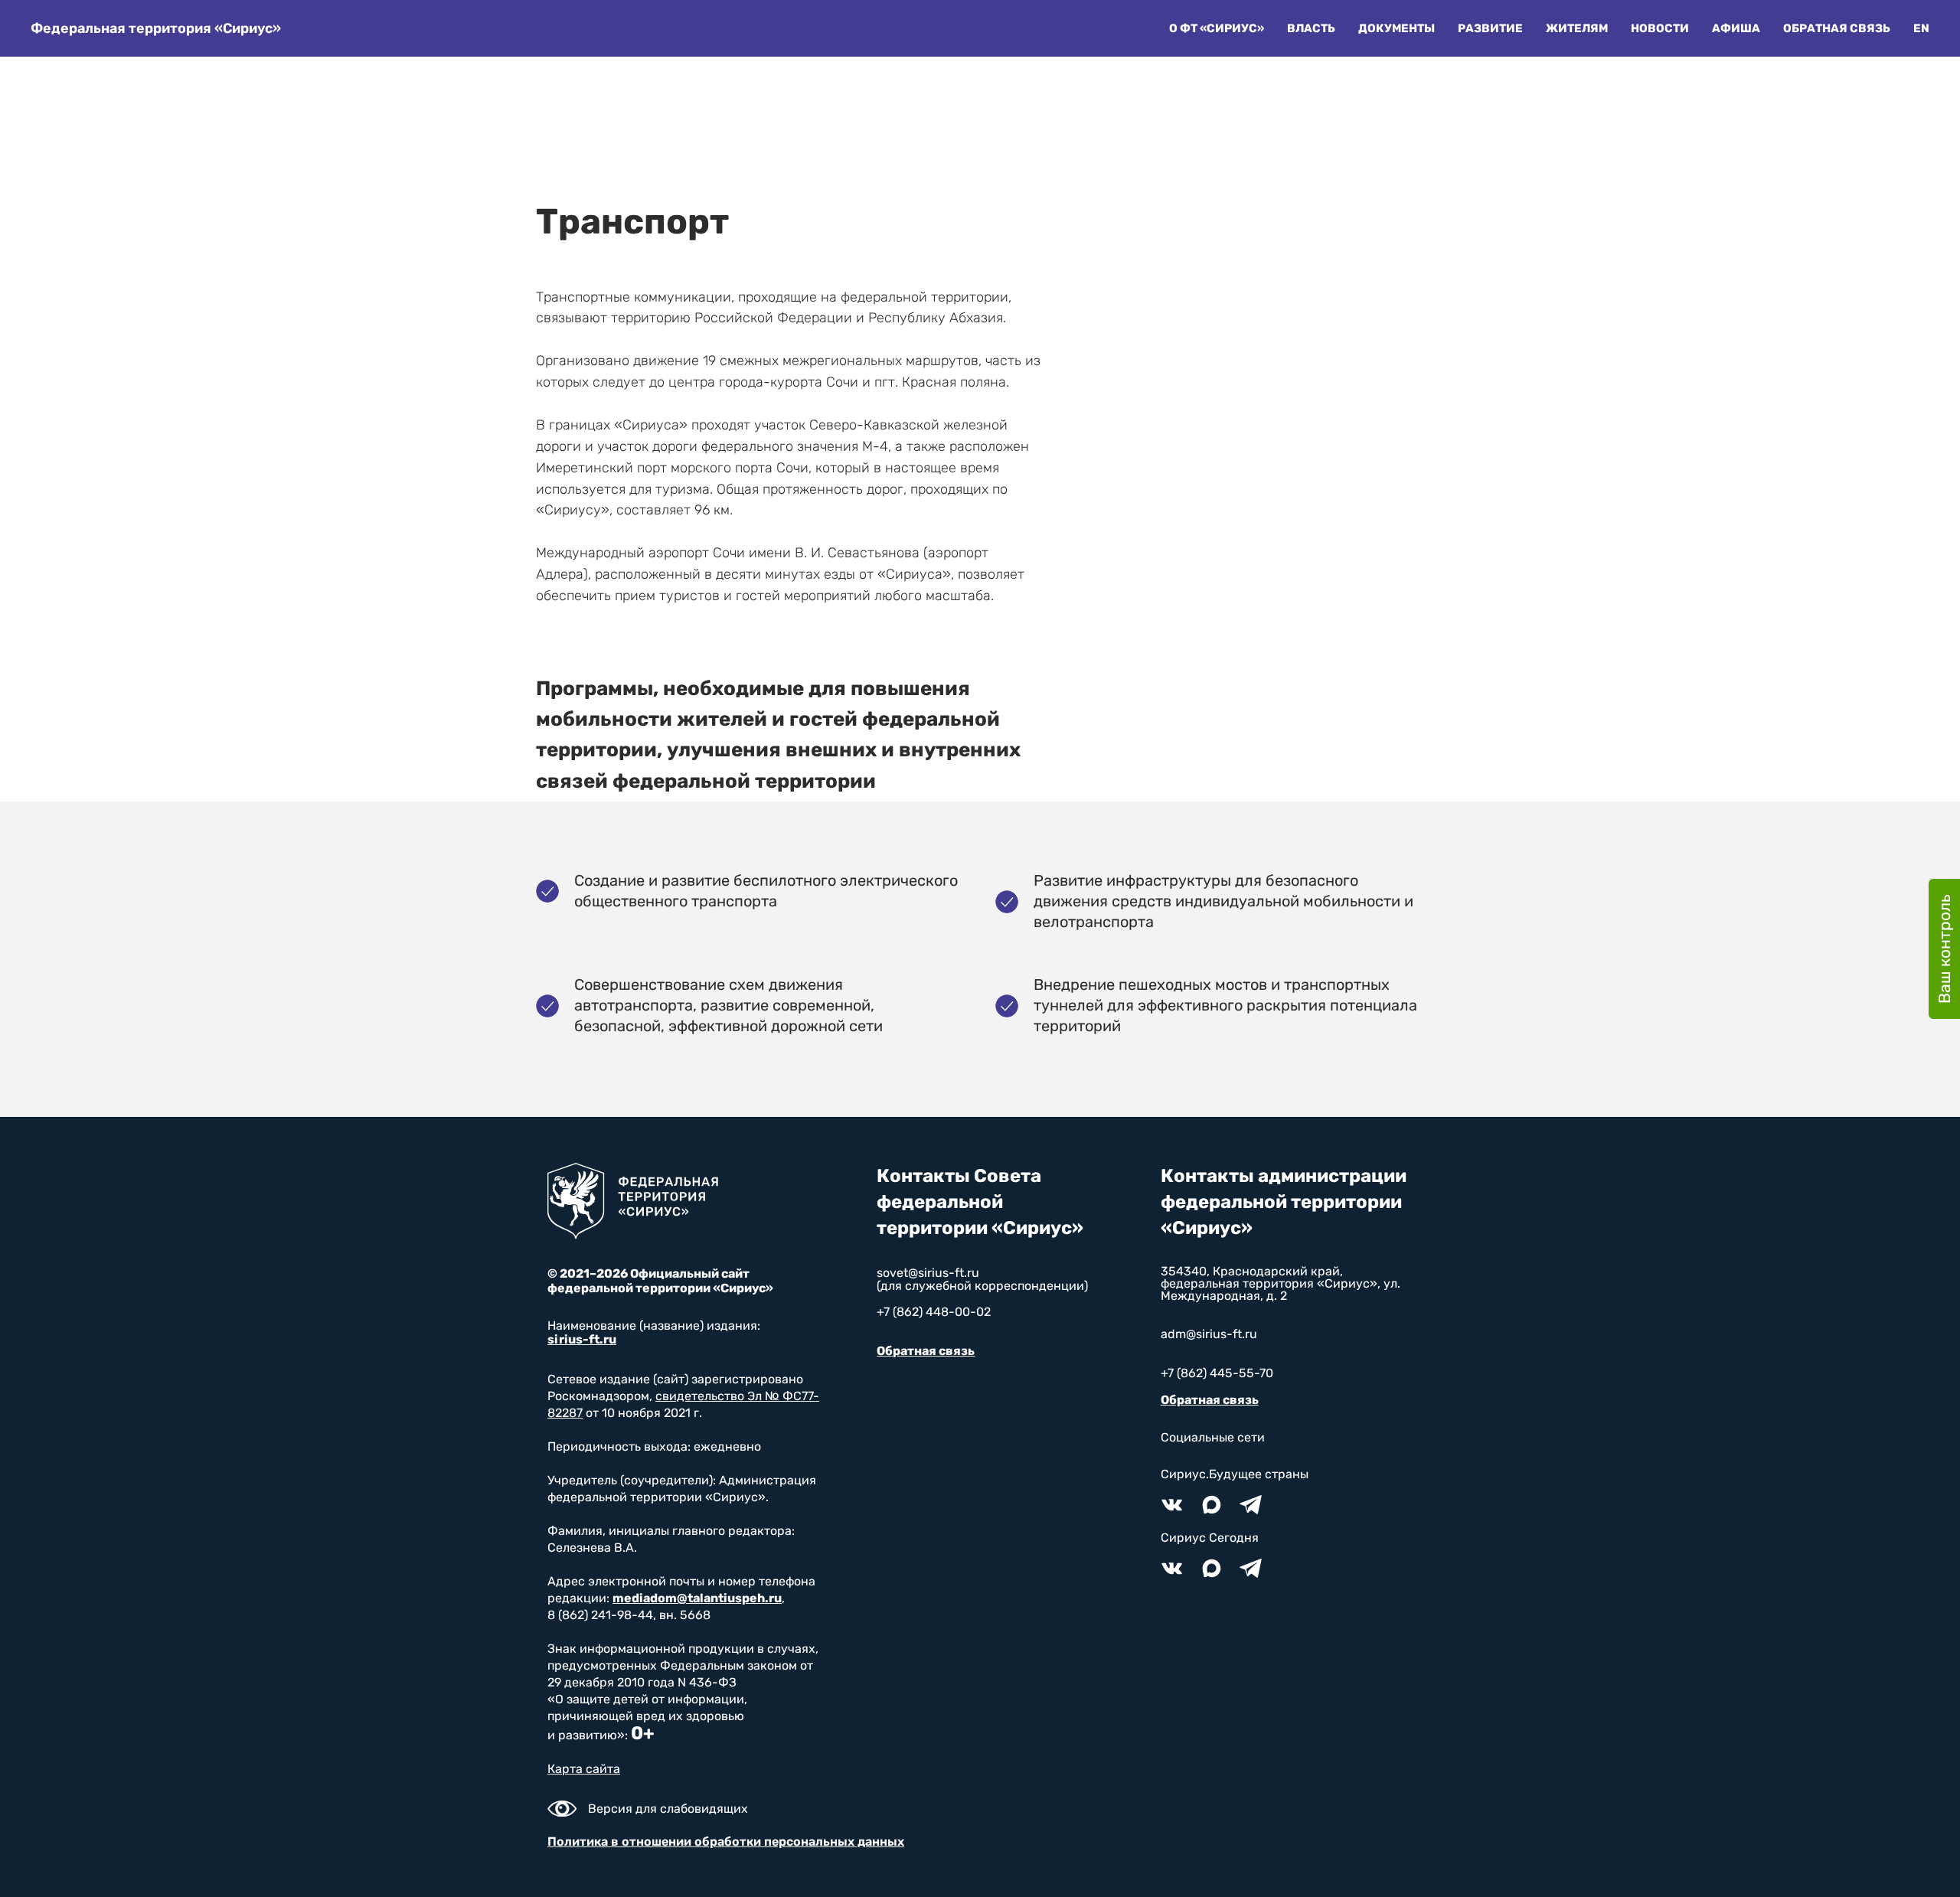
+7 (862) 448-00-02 (934, 1312)
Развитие (1490, 28)
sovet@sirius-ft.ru (928, 1273)
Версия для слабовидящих (668, 1809)
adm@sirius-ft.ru (1209, 1334)
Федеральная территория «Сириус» (156, 28)
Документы (1396, 28)
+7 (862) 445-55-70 (1217, 1373)
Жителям (1577, 28)
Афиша (1736, 28)
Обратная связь (1837, 28)
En (1921, 28)
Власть (1311, 28)
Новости (1660, 28)
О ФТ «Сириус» (1217, 28)
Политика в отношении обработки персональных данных (726, 1841)
